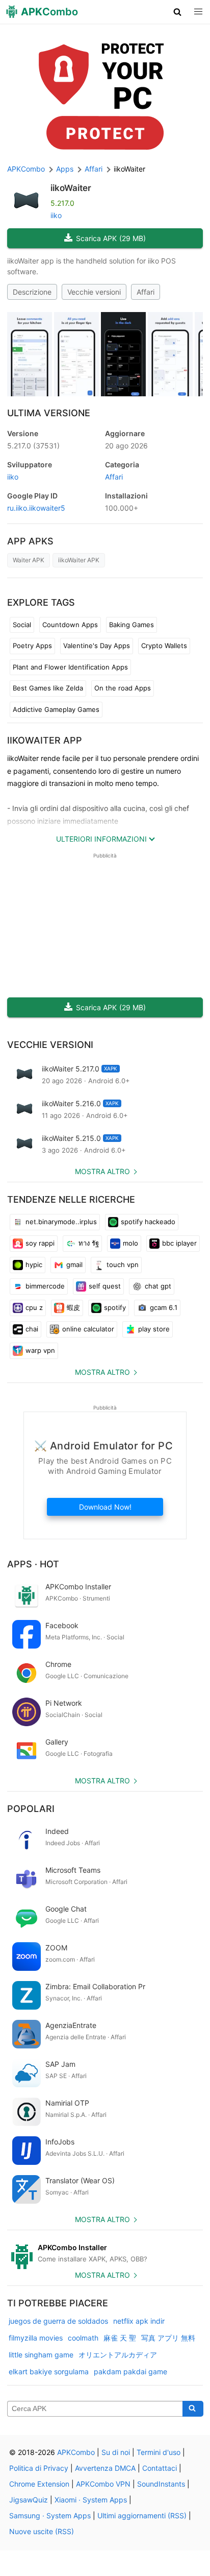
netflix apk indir (139, 2321)
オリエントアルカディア (118, 2355)
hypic (34, 1265)
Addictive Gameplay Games (56, 709)
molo (130, 1243)
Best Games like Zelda (48, 688)
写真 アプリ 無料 (168, 2338)
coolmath (83, 2338)
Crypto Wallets (164, 646)
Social (22, 625)
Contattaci (160, 2468)
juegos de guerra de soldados (58, 2321)
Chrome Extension (39, 2484)
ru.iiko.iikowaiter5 (36, 508)
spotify (115, 1307)
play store (154, 1329)
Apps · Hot (33, 1564)
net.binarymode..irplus (61, 1222)
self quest (105, 1286)
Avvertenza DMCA (105, 2468)
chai (32, 1329)
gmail (74, 1265)
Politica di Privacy (39, 2468)
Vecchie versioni (94, 292)
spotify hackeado (148, 1222)
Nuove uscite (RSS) (42, 2531)
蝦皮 (73, 1307)
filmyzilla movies (36, 2338)
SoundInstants (161, 2484)
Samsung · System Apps (50, 2515)
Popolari (31, 1809)
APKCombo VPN (103, 2484)
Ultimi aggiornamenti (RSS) (142, 2515)
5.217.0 (33, 446)
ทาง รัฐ (89, 1243)
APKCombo (26, 169)
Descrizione (32, 292)
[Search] (193, 2409)
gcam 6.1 (164, 1307)
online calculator (88, 1329)
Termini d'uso (159, 2452)
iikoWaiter (71, 188)
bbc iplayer (179, 1243)
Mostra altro (102, 1171)
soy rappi (40, 1243)
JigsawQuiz (29, 2500)
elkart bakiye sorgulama (49, 2371)
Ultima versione (49, 413)
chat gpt (158, 1286)
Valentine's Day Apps (97, 646)
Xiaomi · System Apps (91, 2500)
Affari (146, 292)
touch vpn (123, 1265)
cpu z (34, 1307)
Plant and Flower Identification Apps (70, 667)
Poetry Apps (32, 646)
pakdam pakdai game (130, 2371)
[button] (178, 12)
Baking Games (132, 625)
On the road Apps (123, 688)
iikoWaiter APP (45, 740)
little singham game (41, 2355)
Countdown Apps (70, 625)
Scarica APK (111, 238)
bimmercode (45, 1286)
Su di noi (116, 2452)
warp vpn (40, 1350)
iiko (56, 215)
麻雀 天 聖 (120, 2338)
